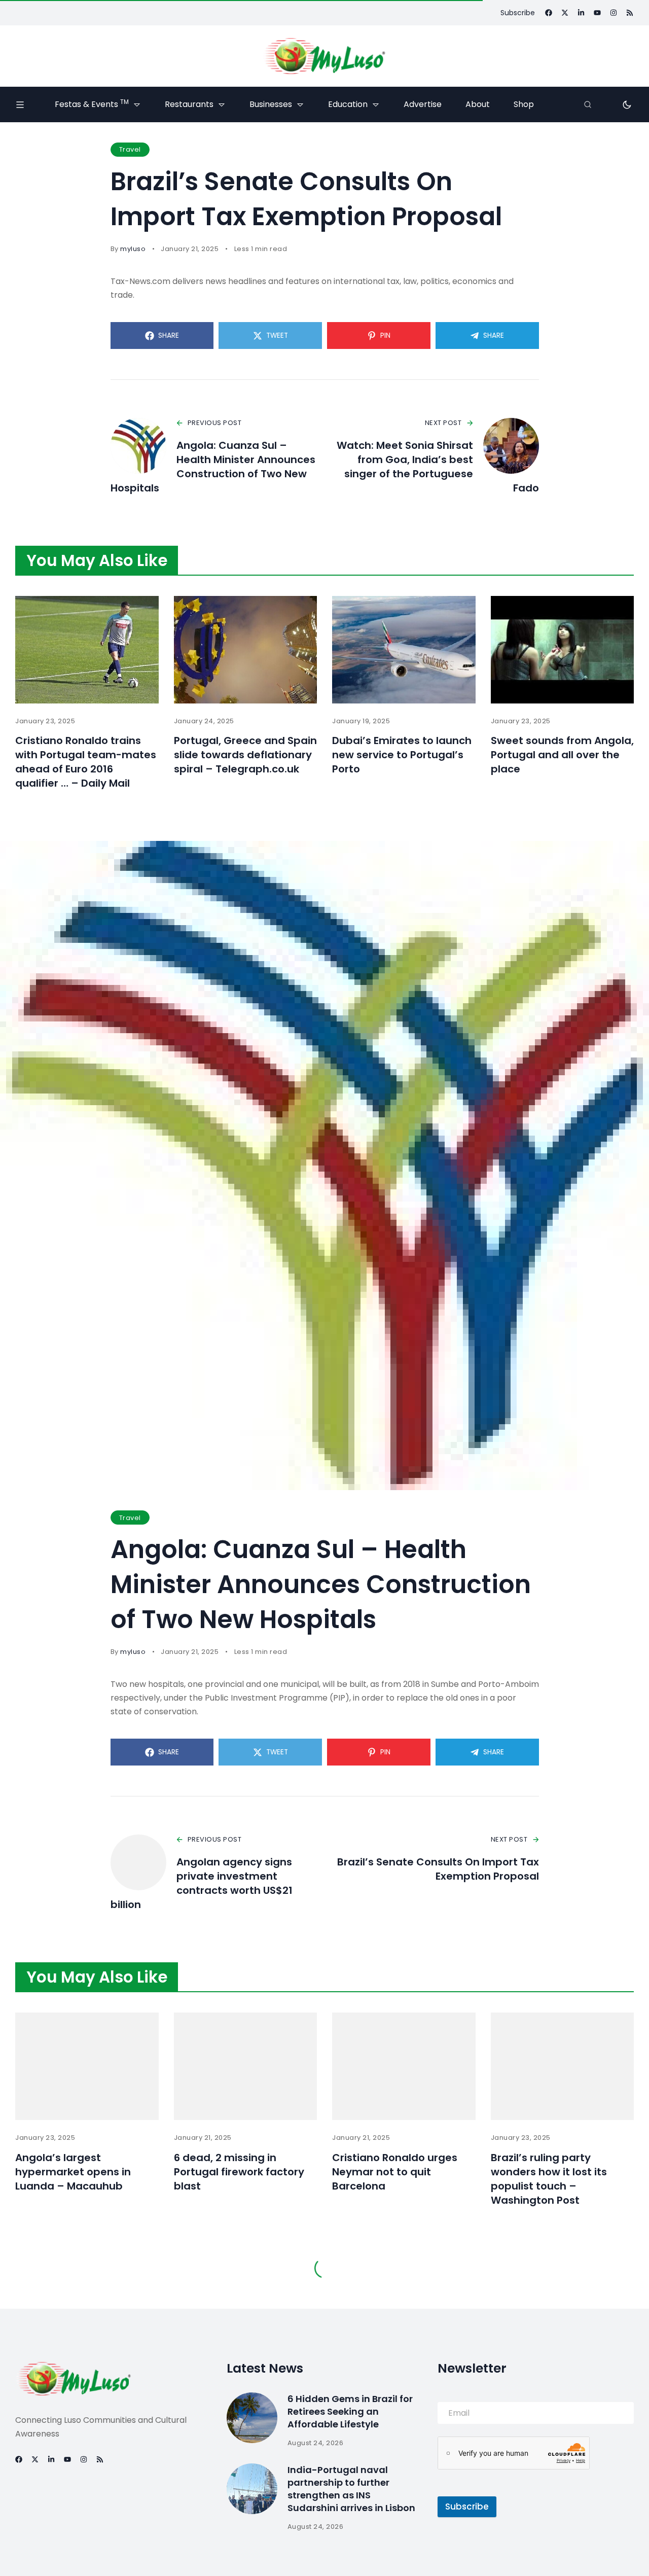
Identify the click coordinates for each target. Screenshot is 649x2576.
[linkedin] (581, 13)
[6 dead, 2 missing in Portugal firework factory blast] (246, 2066)
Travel (130, 149)
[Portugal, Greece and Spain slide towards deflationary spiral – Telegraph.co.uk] (246, 650)
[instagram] (614, 13)
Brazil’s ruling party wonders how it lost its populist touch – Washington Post (549, 2179)
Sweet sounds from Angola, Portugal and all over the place (562, 755)
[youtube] (597, 13)
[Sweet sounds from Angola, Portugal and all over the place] (563, 650)
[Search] (588, 104)
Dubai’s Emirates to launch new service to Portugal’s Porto (402, 755)
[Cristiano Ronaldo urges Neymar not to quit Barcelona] (404, 2066)
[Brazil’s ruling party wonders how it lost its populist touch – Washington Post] (563, 2066)
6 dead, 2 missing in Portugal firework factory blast (239, 2172)
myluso (133, 249)
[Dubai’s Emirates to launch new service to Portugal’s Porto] (404, 650)
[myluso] (324, 56)
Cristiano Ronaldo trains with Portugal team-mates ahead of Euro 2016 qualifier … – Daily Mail (86, 762)
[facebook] (549, 13)
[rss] (630, 13)
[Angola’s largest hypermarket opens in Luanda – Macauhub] (87, 2066)
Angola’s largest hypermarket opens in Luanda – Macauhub (73, 2172)
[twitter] (565, 13)
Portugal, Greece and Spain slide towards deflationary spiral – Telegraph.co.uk (245, 755)
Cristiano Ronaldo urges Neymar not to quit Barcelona (395, 2172)
